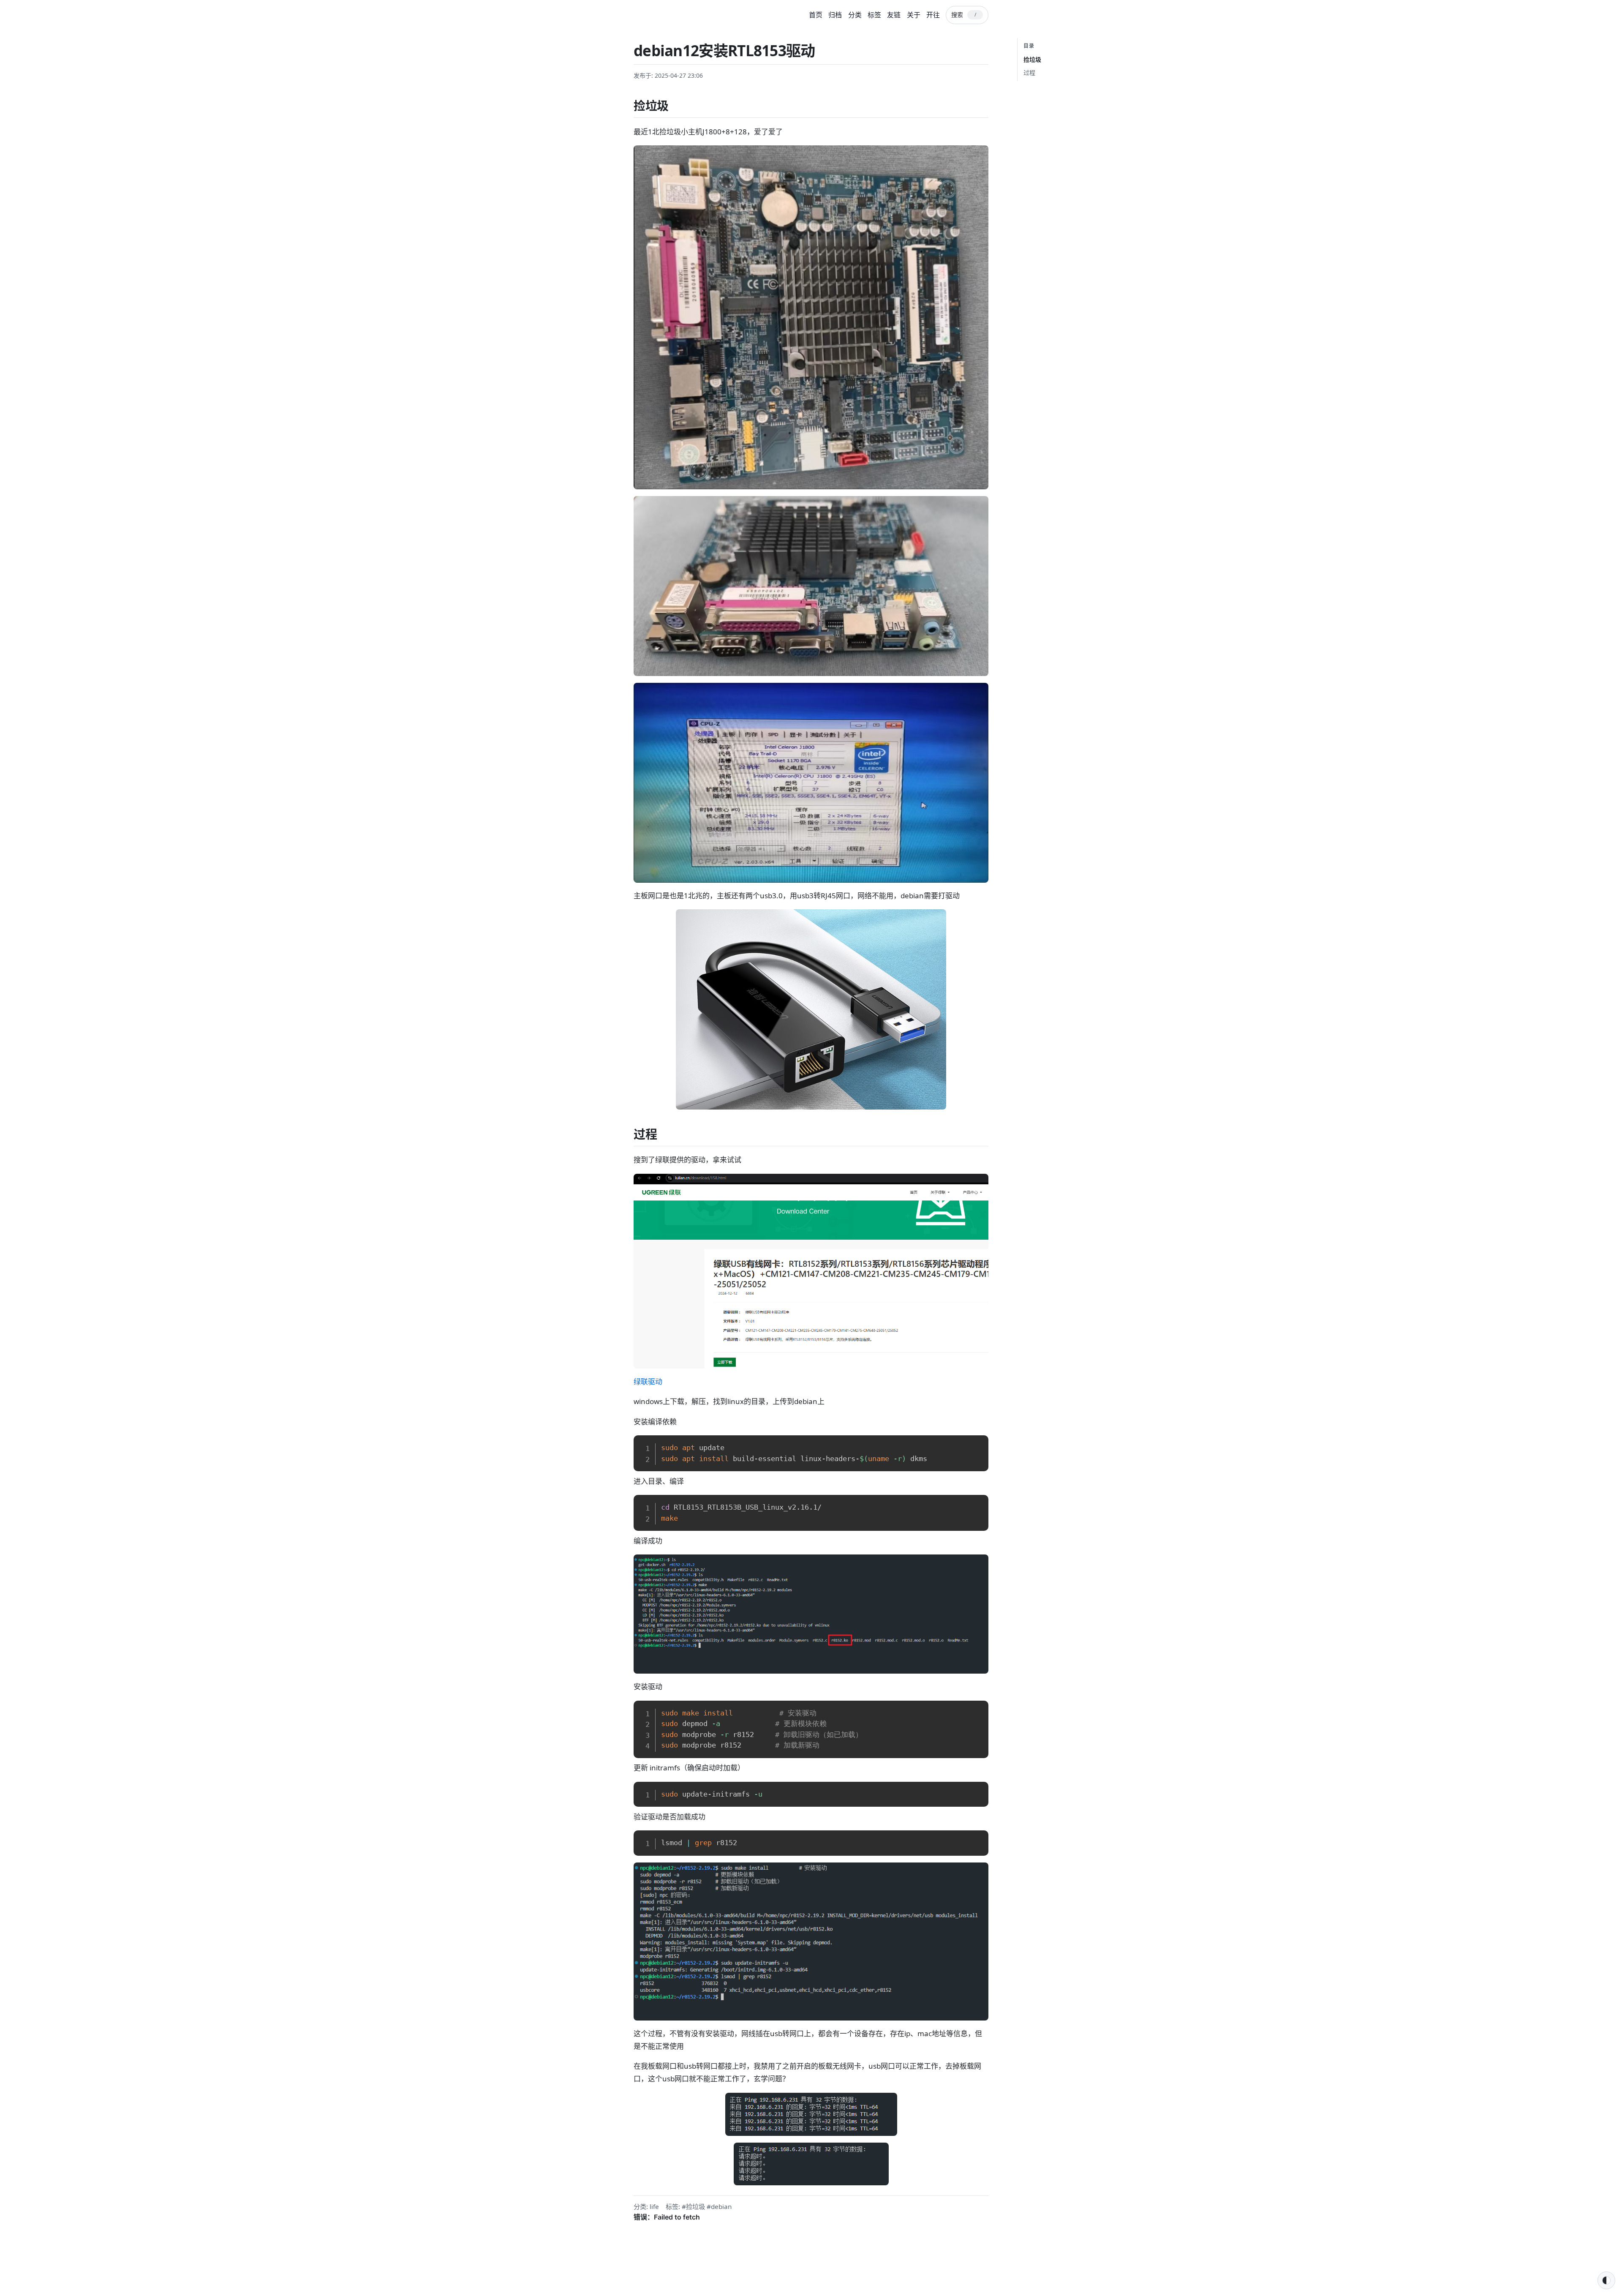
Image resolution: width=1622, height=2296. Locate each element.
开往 (933, 15)
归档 (835, 15)
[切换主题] (1606, 2280)
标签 (874, 15)
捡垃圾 (1032, 59)
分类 (855, 15)
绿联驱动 (648, 1381)
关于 (914, 15)
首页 (816, 15)
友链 (894, 15)
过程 (1029, 72)
